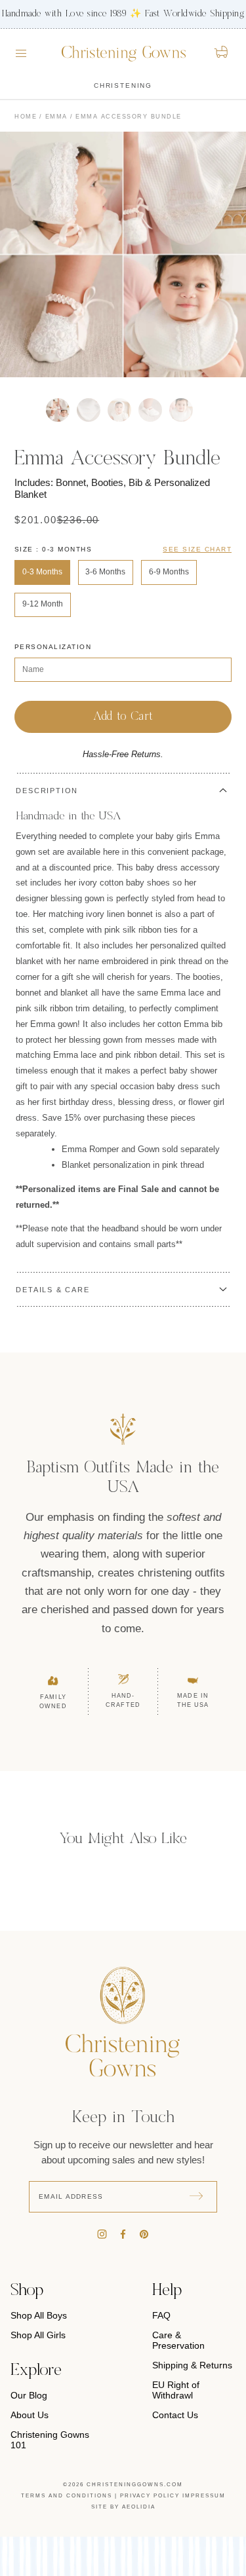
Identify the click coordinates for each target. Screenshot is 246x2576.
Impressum (204, 2496)
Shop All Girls (38, 2335)
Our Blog (29, 2395)
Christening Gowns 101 (50, 2440)
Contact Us (175, 2415)
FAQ (161, 2315)
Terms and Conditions (67, 2496)
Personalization (53, 647)
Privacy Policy (150, 2496)
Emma (56, 117)
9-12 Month (43, 604)
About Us (30, 2415)
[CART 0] (222, 52)
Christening (123, 85)
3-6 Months (105, 572)
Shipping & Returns (192, 2365)
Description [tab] (47, 791)
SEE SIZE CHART (197, 549)
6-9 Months (169, 572)
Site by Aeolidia (123, 2507)
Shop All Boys (39, 2315)
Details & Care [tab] (52, 1290)
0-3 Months (42, 572)
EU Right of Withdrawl (176, 2390)
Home (26, 117)
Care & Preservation (178, 2340)
